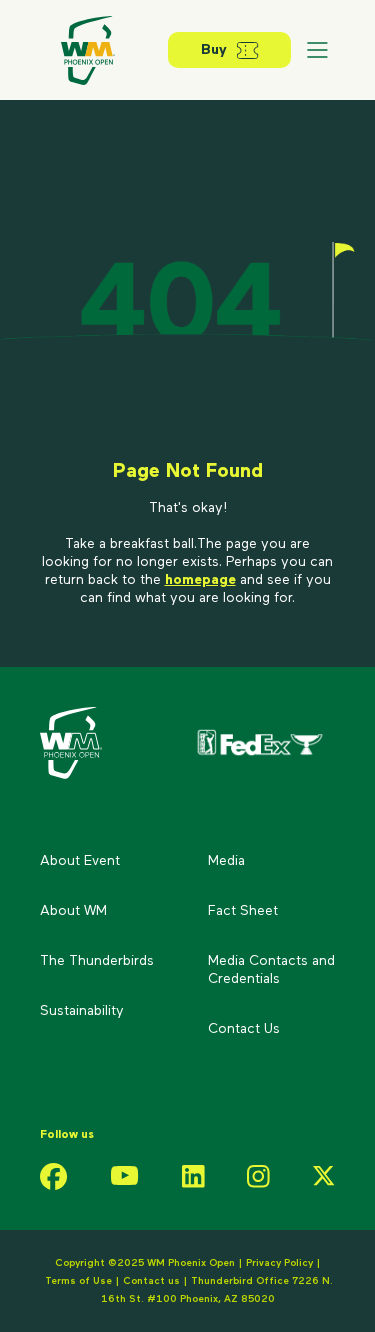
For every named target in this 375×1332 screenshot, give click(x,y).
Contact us (153, 1281)
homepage (200, 580)
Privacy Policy (279, 1263)
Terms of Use (78, 1281)
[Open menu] (317, 50)
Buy (214, 50)
